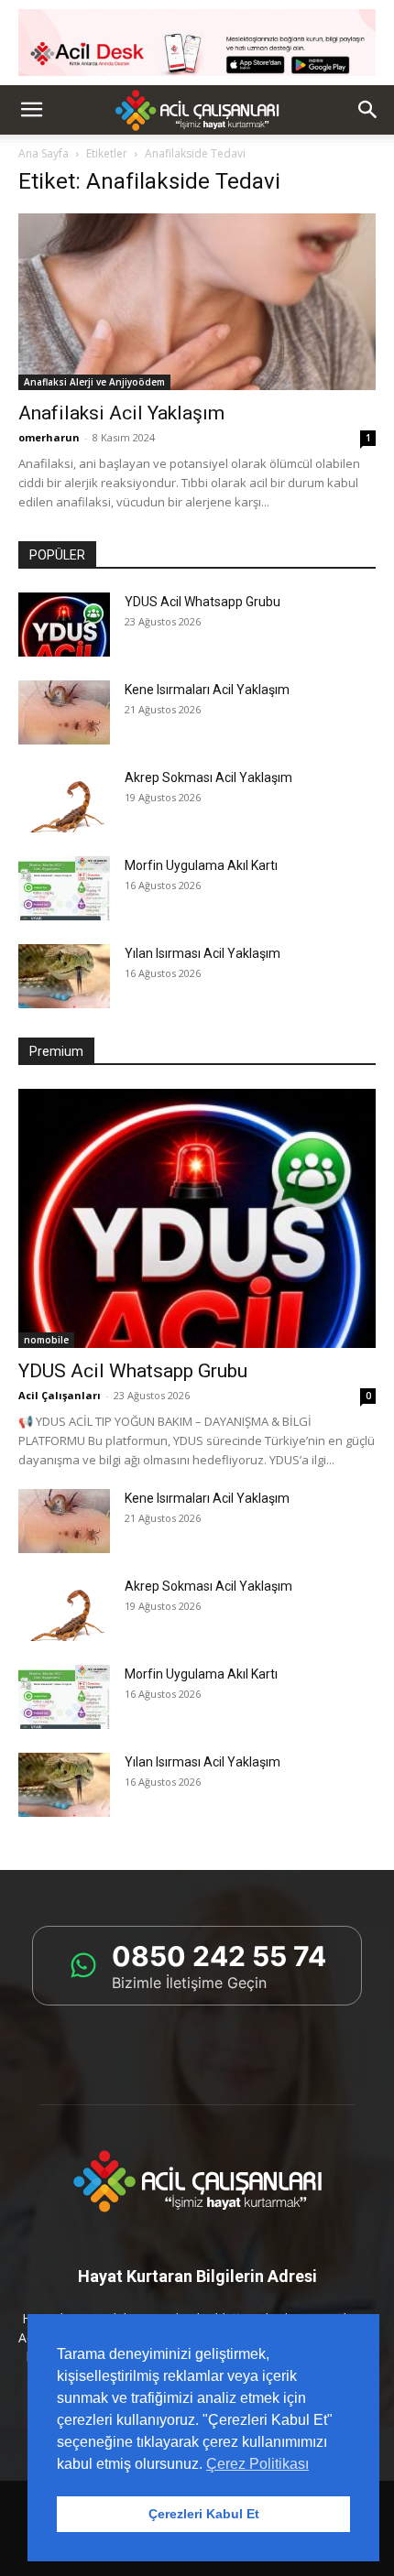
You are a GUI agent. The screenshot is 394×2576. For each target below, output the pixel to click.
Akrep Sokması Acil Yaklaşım (208, 777)
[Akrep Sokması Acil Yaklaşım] (64, 800)
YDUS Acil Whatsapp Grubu (202, 602)
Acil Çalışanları (60, 1395)
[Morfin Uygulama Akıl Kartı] (64, 888)
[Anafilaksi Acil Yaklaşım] (197, 302)
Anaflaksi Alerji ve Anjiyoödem (94, 382)
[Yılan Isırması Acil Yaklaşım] (64, 976)
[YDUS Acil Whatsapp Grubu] (64, 625)
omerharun (49, 437)
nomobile (46, 1340)
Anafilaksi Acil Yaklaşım (121, 413)
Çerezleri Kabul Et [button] (204, 2514)
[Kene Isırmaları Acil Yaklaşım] (64, 712)
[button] (31, 110)
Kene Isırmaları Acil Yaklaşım (207, 690)
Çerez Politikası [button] (257, 2464)
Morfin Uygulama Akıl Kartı (201, 865)
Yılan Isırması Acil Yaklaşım (202, 953)
